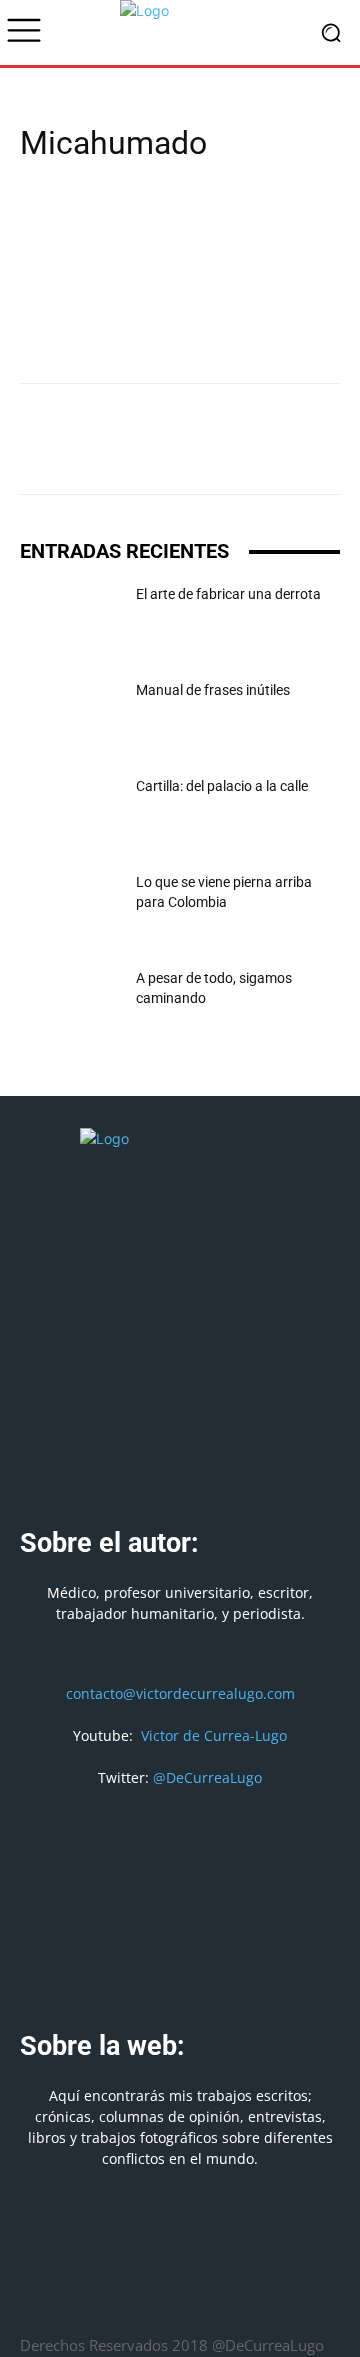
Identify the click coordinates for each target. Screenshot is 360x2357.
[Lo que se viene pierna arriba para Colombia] (70, 907)
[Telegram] (270, 453)
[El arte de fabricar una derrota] (70, 619)
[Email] (178, 453)
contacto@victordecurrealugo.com (180, 1693)
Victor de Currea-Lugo (214, 1735)
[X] (86, 453)
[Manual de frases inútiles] (70, 715)
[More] (317, 453)
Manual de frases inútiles (213, 690)
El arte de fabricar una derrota (228, 594)
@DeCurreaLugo (207, 1777)
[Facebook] (40, 453)
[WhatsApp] (132, 453)
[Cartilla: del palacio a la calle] (70, 811)
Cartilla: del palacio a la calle (222, 786)
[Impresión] (224, 453)
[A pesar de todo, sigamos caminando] (70, 1003)
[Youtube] (252, 2296)
